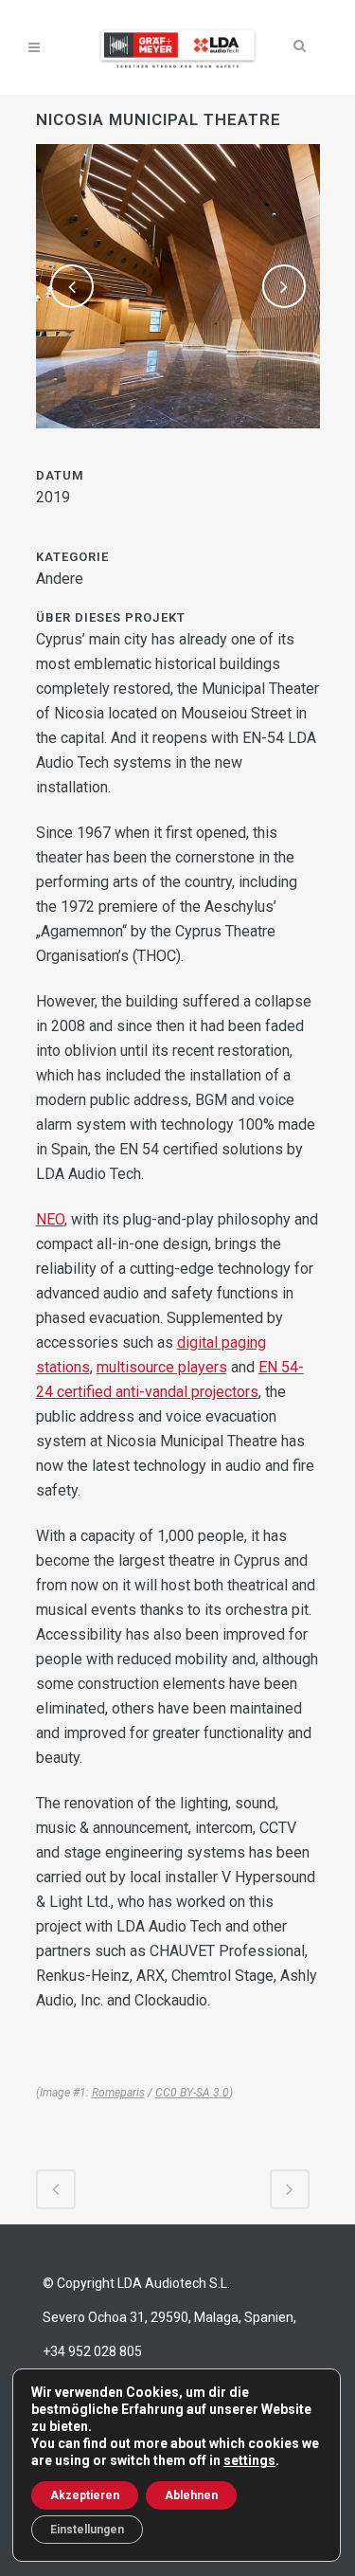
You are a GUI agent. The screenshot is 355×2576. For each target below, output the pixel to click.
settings (249, 2460)
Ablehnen (191, 2495)
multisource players (162, 1367)
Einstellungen (87, 2530)
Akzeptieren (85, 2495)
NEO (50, 1219)
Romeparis (118, 2093)
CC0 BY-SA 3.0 (192, 2093)
